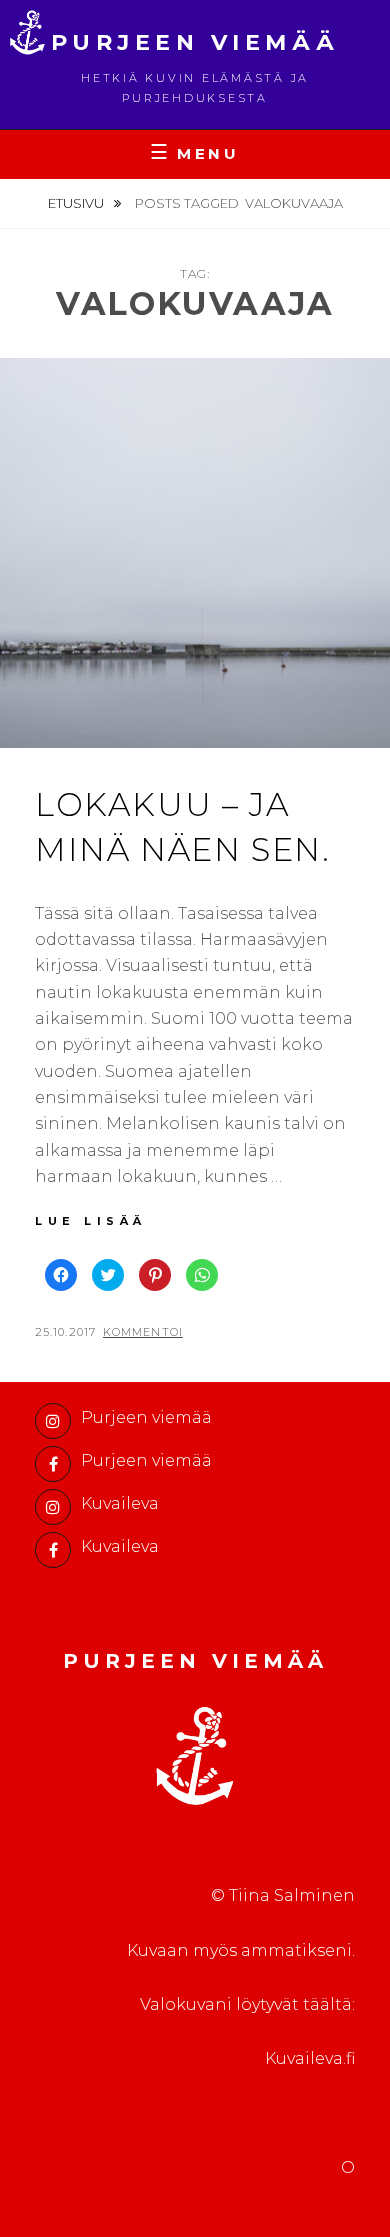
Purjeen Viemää (195, 42)
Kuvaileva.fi (310, 2058)
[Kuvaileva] (53, 1507)
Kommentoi (143, 1332)
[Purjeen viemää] (53, 1421)
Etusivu (77, 203)
